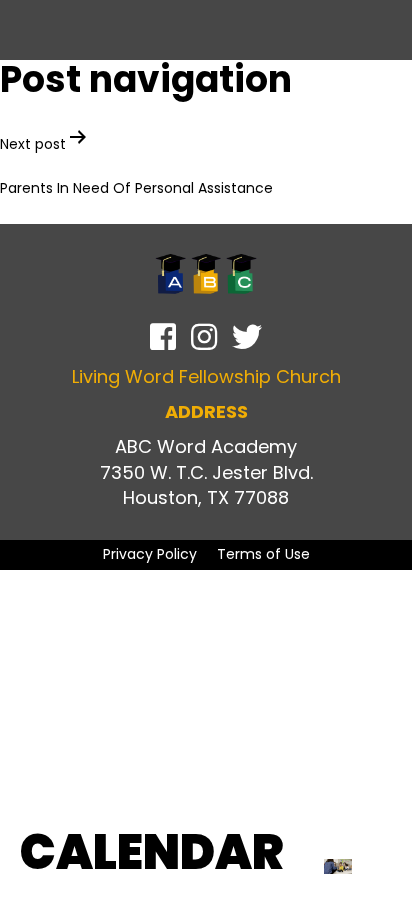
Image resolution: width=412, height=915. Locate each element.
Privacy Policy (150, 554)
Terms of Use (263, 554)
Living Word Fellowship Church (206, 376)
